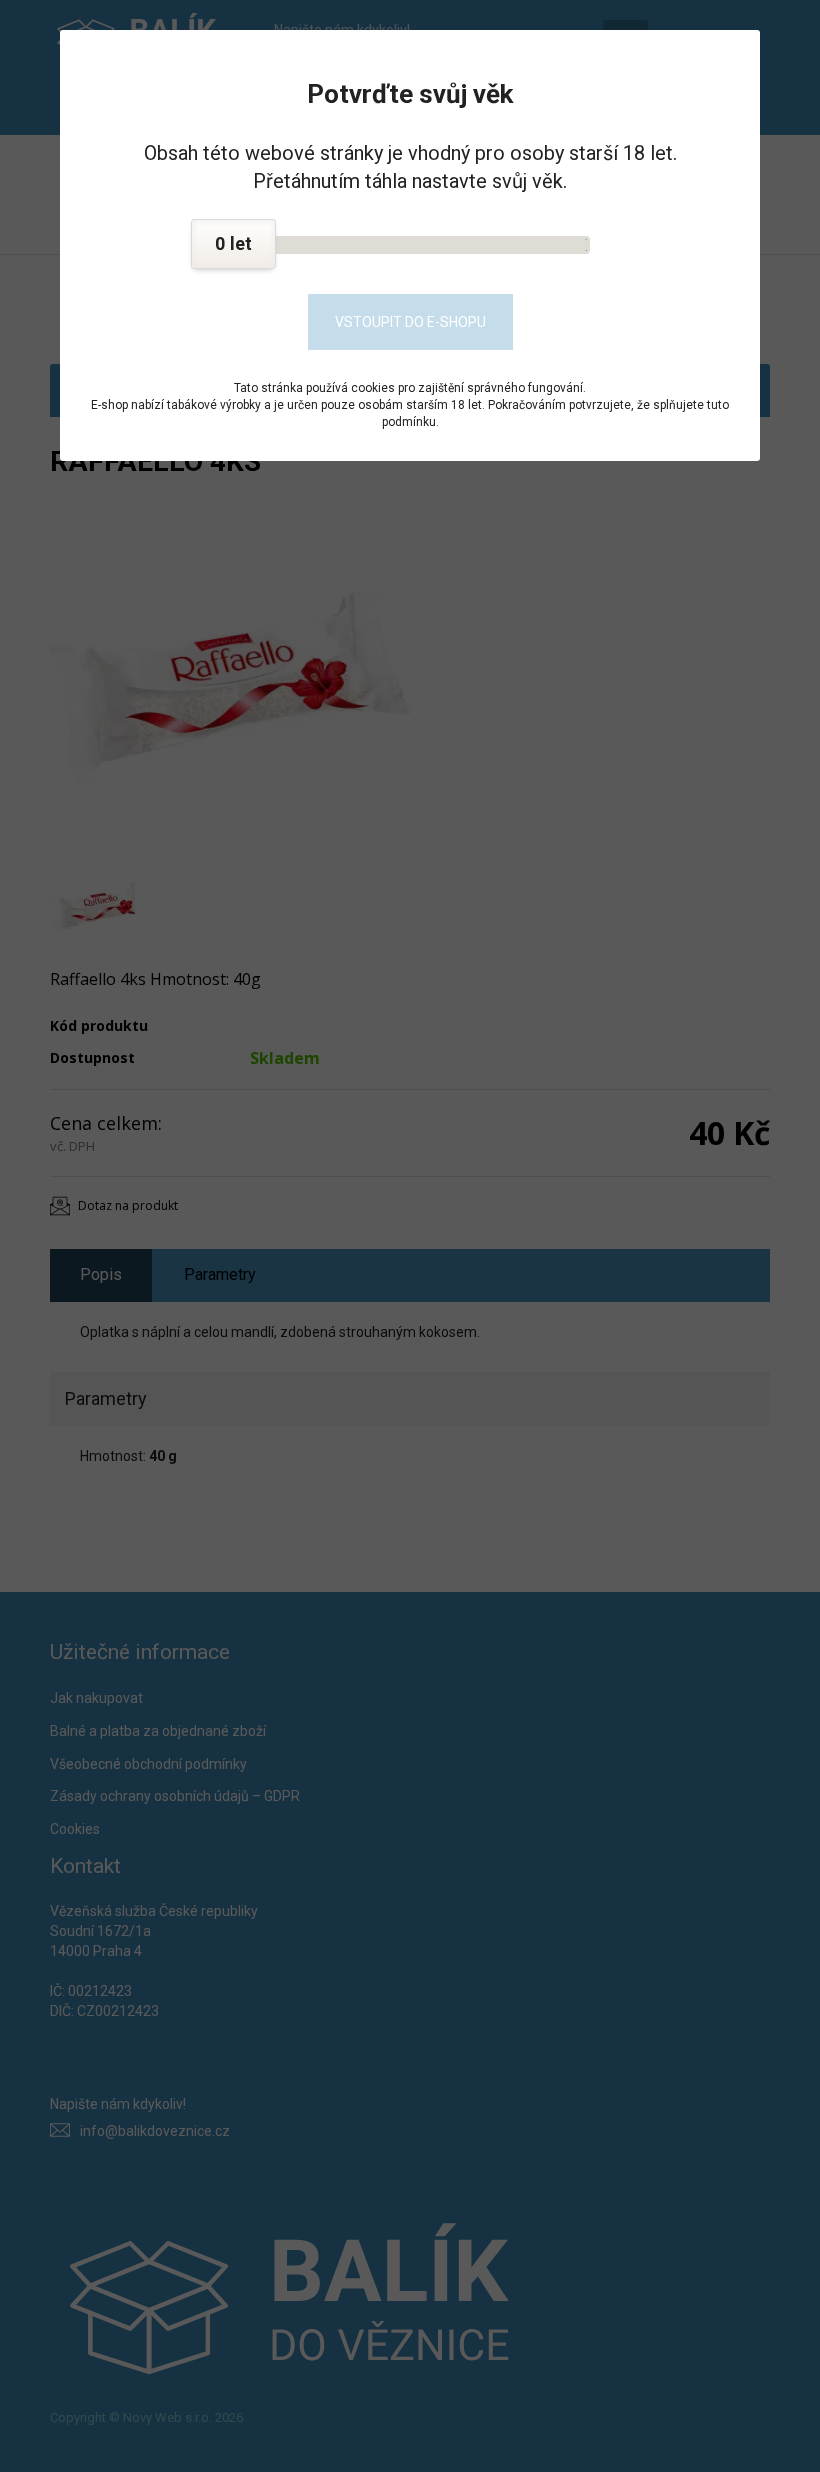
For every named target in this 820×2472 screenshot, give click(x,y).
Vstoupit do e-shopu (410, 322)
